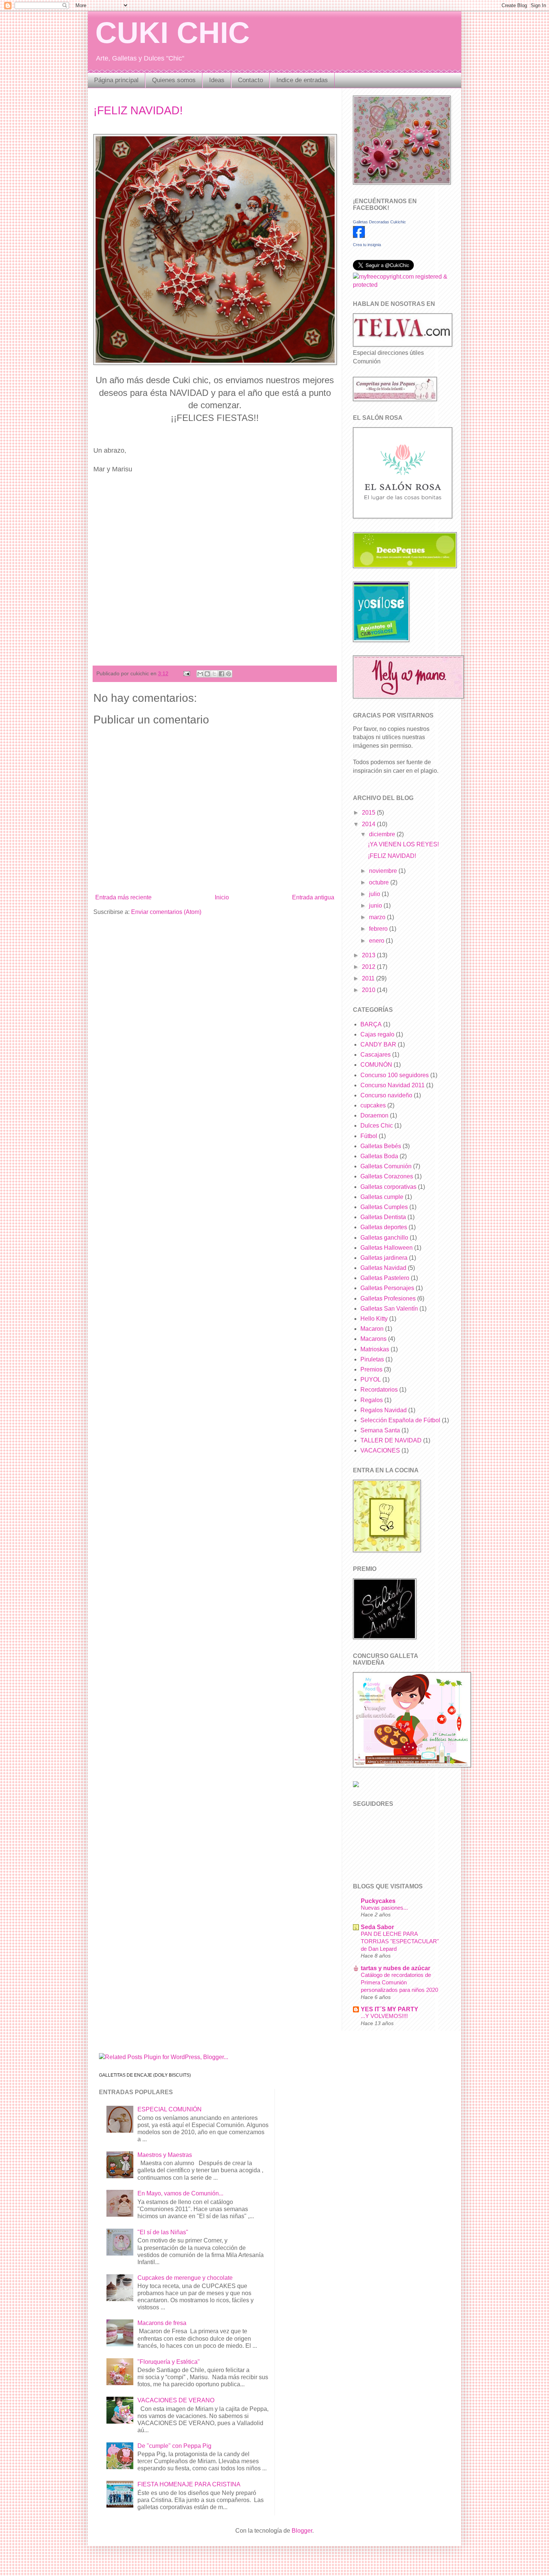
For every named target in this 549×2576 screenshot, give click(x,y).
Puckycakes (378, 1901)
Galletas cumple (382, 1197)
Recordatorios (379, 1390)
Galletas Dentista (383, 1217)
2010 (369, 990)
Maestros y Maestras (165, 2155)
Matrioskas (375, 1349)
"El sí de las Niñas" (163, 2232)
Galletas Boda (379, 1156)
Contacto (250, 80)
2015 (369, 813)
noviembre (384, 871)
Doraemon (374, 1115)
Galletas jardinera (384, 1258)
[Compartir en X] (214, 674)
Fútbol (369, 1136)
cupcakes (373, 1105)
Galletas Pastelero (385, 1278)
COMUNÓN (376, 1065)
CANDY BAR (378, 1044)
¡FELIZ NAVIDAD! (138, 110)
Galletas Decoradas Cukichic (379, 222)
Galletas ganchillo (384, 1238)
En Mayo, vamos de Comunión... (180, 2193)
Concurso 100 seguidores (395, 1075)
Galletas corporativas (388, 1187)
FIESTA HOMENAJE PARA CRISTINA (189, 2484)
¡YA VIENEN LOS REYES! (403, 844)
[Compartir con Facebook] (221, 674)
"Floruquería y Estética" (169, 2362)
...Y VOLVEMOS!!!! (384, 2016)
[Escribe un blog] (207, 674)
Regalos (372, 1400)
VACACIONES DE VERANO (176, 2400)
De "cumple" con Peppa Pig (174, 2446)
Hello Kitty (374, 1319)
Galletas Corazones (387, 1176)
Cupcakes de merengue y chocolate (185, 2278)
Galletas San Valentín (389, 1309)
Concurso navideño (386, 1095)
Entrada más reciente (123, 897)
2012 (369, 967)
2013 (369, 955)
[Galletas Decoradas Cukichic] (359, 236)
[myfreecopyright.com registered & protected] (401, 285)
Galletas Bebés (381, 1146)
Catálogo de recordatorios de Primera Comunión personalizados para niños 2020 (399, 1982)
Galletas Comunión (386, 1166)
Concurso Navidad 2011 (393, 1085)
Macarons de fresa (162, 2323)
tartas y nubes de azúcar (396, 1968)
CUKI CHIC (173, 33)
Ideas (217, 80)
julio (375, 894)
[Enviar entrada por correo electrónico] (186, 673)
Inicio (222, 897)
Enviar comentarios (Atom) (166, 912)
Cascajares (376, 1055)
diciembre (383, 834)
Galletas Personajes (387, 1288)
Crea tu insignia (367, 245)
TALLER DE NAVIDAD (391, 1440)
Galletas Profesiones (388, 1298)
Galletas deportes (384, 1227)
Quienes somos (174, 80)
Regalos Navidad (384, 1410)
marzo (378, 917)
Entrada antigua (313, 897)
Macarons (373, 1339)
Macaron (372, 1329)
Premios (371, 1369)
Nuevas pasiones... (384, 1908)
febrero (379, 929)
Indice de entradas (302, 80)
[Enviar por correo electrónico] (200, 674)
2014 (369, 824)
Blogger (302, 2531)
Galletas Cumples (384, 1207)
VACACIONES (380, 1450)
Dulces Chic (377, 1126)
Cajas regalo (377, 1034)
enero (377, 941)
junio (376, 906)
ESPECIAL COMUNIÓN (170, 2109)
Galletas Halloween (387, 1248)
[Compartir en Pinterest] (229, 674)
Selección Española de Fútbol (400, 1420)
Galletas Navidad (383, 1268)
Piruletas (372, 1359)
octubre (380, 882)
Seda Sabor (377, 1927)
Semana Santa (380, 1430)
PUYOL (371, 1380)
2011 (369, 978)
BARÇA (371, 1024)
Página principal (116, 80)
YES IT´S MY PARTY (390, 2009)
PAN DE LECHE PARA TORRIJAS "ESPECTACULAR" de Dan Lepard (400, 1941)
